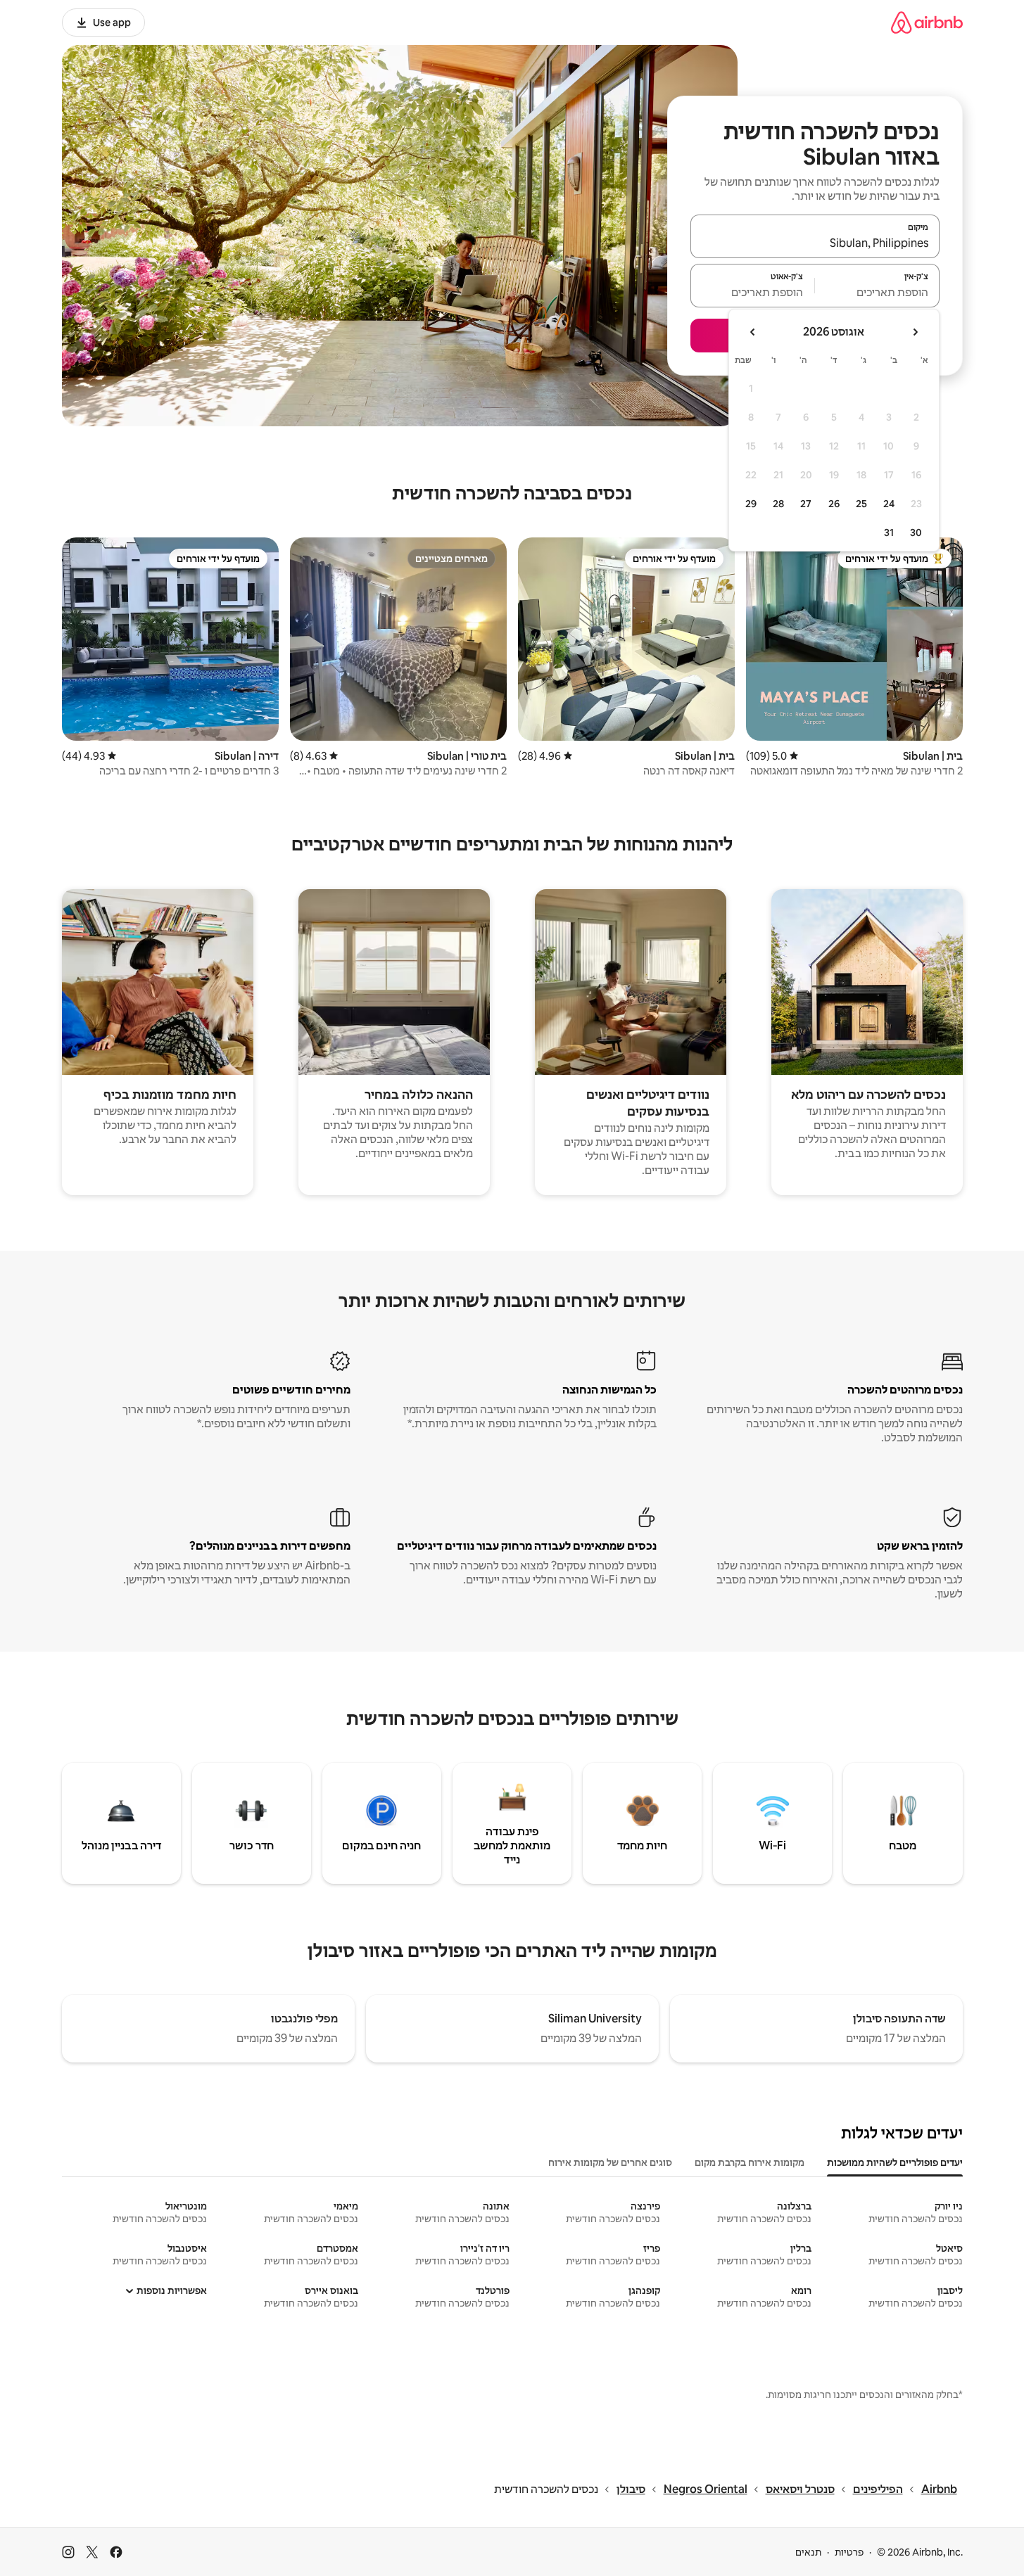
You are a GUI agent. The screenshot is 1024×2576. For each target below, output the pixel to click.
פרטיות (849, 2552)
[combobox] (815, 243)
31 (889, 533)
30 (916, 533)
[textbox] (877, 292)
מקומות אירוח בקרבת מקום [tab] (750, 2162)
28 (778, 504)
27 (806, 504)
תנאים (808, 2552)
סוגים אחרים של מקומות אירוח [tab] (610, 2162)
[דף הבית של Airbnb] (927, 22)
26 (834, 504)
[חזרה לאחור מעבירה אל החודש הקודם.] (915, 332)
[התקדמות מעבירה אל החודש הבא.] (753, 332)
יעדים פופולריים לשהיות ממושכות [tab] (895, 2162)
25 (861, 504)
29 (751, 504)
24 (889, 504)
